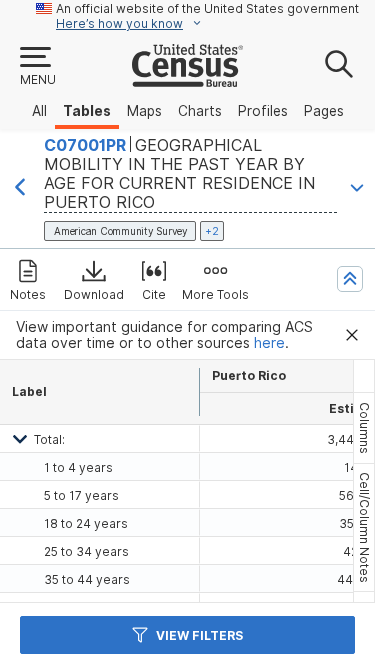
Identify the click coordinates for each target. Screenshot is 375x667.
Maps (144, 111)
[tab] (364, 428)
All (39, 111)
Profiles (263, 111)
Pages (324, 111)
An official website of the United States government (207, 8)
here (269, 343)
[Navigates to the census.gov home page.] (187, 79)
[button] (37, 67)
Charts (200, 111)
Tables (87, 111)
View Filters (199, 635)
